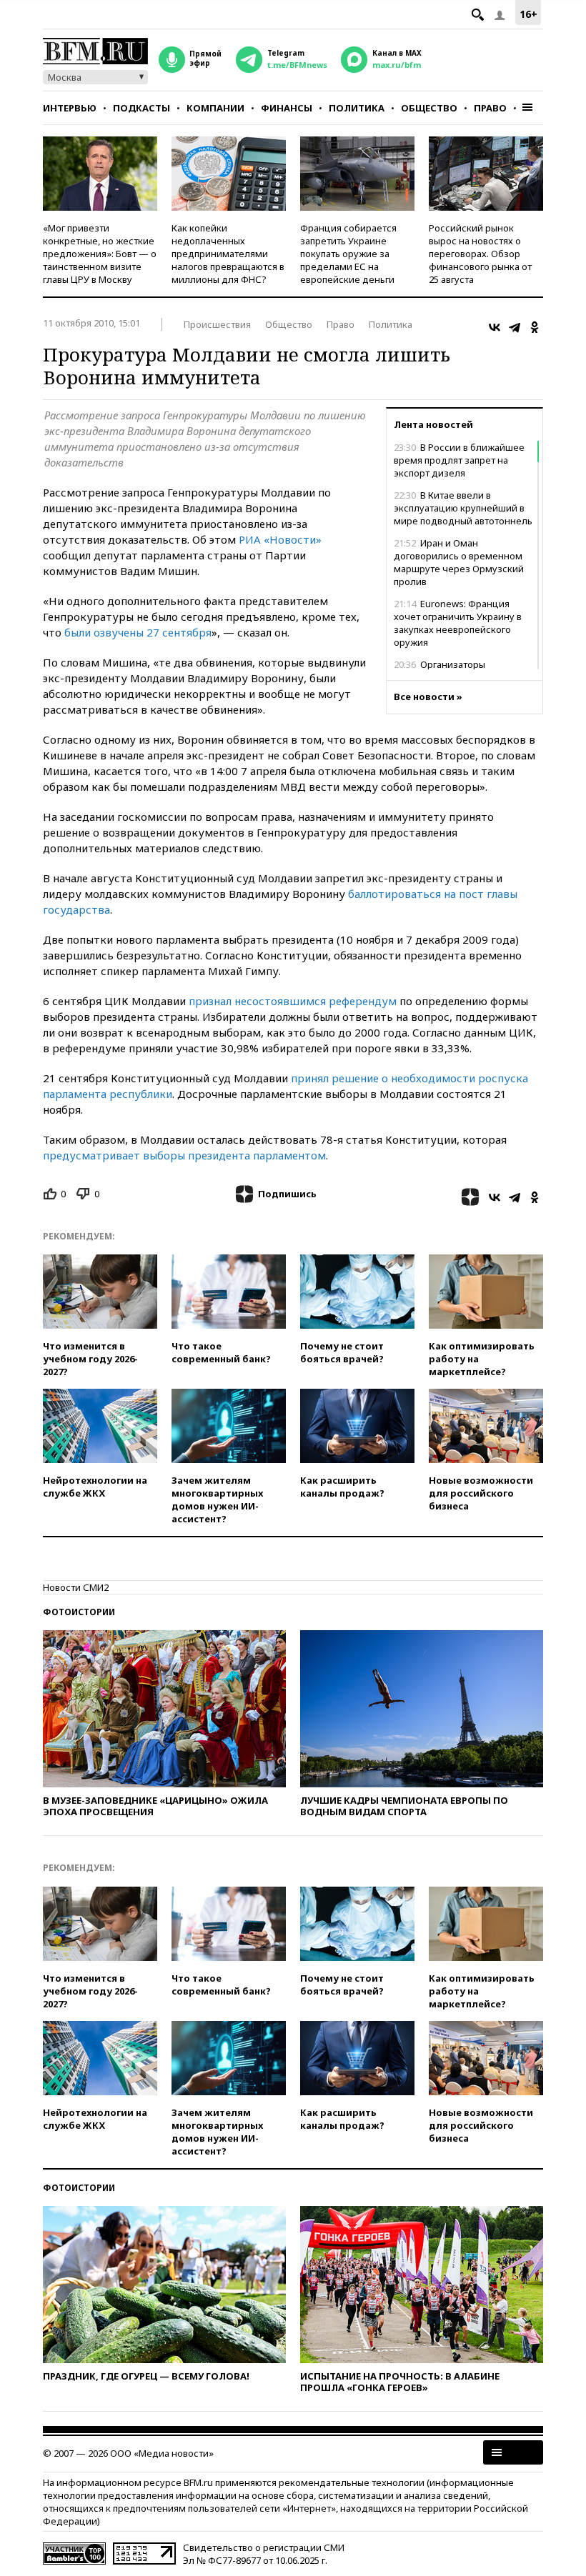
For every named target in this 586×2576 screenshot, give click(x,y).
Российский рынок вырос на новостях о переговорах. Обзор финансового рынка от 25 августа (480, 254)
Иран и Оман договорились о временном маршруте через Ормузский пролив (459, 562)
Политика (357, 108)
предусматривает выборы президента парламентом (184, 1155)
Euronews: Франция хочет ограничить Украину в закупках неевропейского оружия (458, 623)
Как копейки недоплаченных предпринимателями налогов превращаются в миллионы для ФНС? (228, 254)
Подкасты (141, 108)
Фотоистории (79, 1612)
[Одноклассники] (535, 327)
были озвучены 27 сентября (138, 632)
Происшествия (217, 324)
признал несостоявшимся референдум (293, 1001)
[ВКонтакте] (495, 327)
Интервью (70, 108)
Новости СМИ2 (76, 1587)
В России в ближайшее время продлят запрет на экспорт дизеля (459, 460)
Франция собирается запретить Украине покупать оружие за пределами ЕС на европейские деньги (348, 254)
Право (490, 108)
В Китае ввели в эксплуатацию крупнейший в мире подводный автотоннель (463, 508)
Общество (429, 108)
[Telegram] (515, 327)
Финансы (287, 108)
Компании (215, 108)
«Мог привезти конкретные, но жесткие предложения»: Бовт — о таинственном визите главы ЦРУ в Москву (100, 254)
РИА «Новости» (280, 539)
